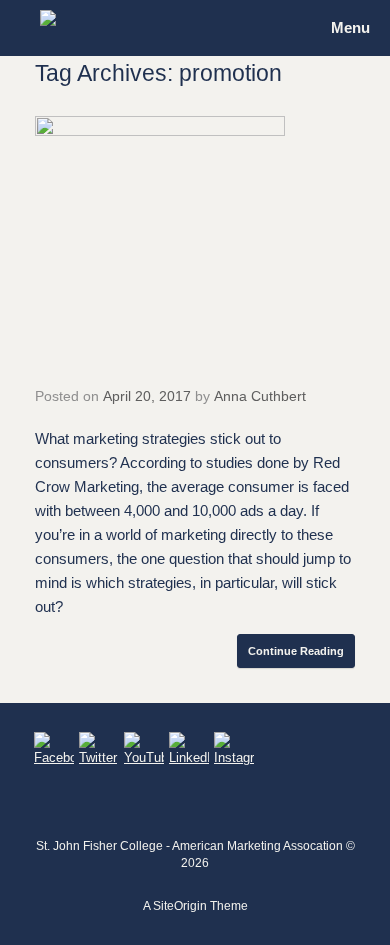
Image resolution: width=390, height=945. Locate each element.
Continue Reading (296, 651)
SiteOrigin (180, 906)
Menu (350, 27)
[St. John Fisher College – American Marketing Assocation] (48, 18)
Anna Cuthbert (260, 396)
